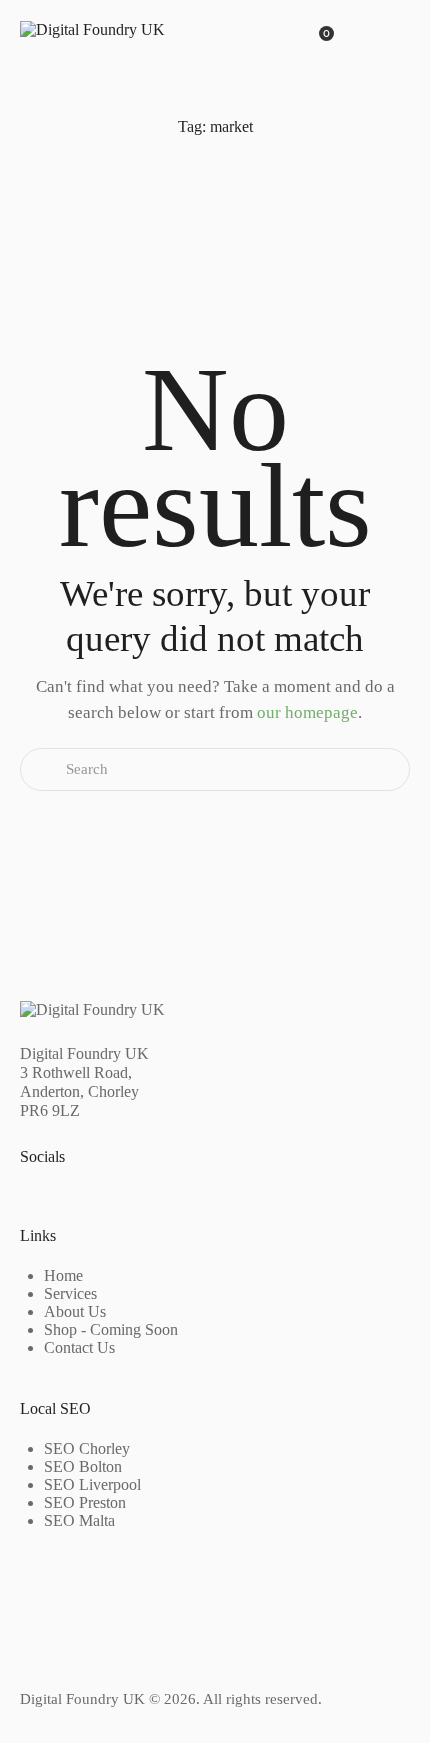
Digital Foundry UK (82, 1699)
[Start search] (43, 769)
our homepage (307, 712)
